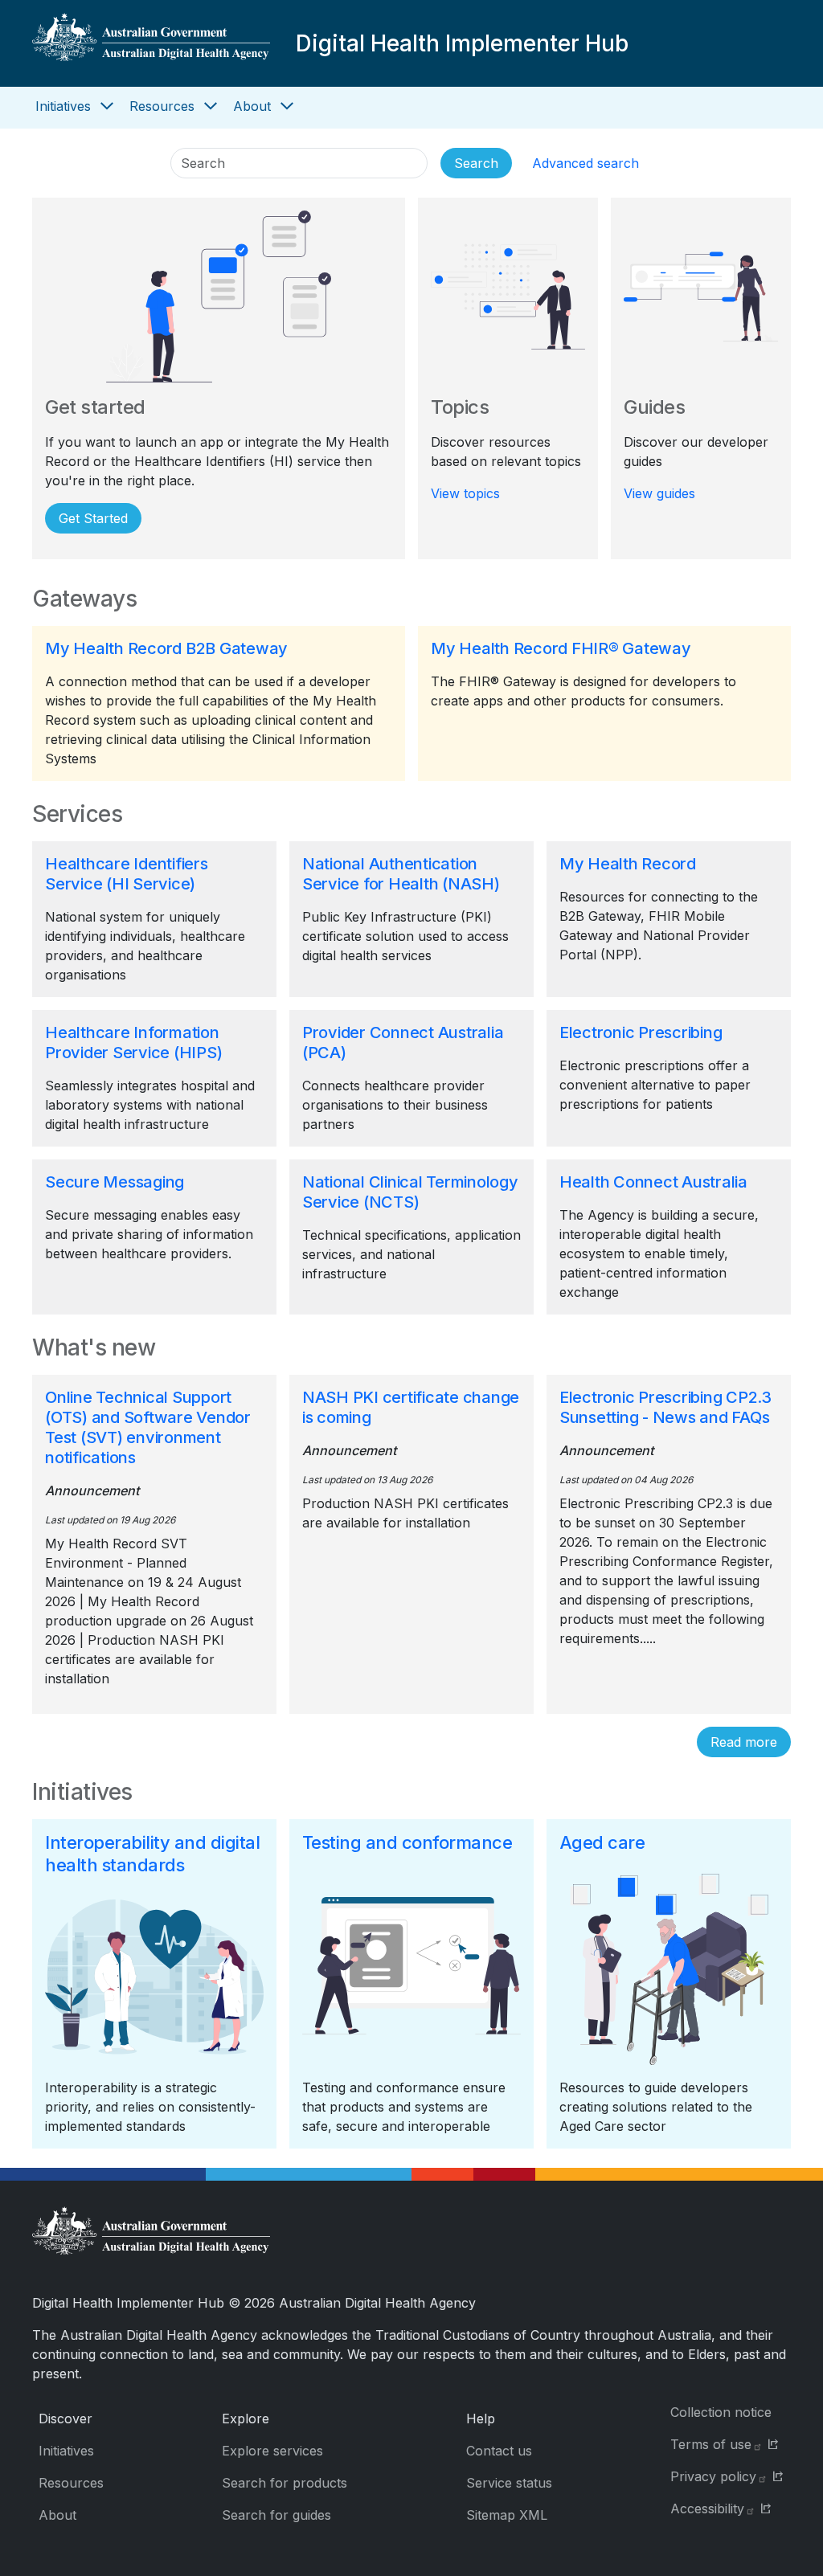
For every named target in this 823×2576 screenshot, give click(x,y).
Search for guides (276, 2515)
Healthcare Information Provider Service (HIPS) (133, 1043)
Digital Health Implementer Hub (462, 43)
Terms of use (711, 2444)
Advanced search (586, 163)
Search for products (285, 2483)
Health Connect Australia (653, 1182)
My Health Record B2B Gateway (166, 648)
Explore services (272, 2451)
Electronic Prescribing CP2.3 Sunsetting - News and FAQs (665, 1407)
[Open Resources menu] (211, 106)
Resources (162, 106)
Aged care (602, 1842)
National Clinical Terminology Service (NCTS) (410, 1192)
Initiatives (63, 106)
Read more (744, 1742)
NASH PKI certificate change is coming (411, 1407)
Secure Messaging (115, 1182)
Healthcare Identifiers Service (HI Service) (127, 874)
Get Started (93, 518)
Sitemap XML (507, 2515)
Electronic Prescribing (641, 1032)
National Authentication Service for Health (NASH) (401, 874)
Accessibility (707, 2509)
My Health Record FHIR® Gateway (561, 648)
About (252, 106)
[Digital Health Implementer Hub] (151, 43)
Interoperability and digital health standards (152, 1854)
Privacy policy (713, 2476)
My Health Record (628, 864)
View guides (659, 493)
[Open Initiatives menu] (107, 106)
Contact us (499, 2451)
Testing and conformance (407, 1842)
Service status (509, 2483)
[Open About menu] (287, 106)
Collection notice (721, 2412)
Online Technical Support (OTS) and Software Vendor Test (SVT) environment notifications (148, 1427)
